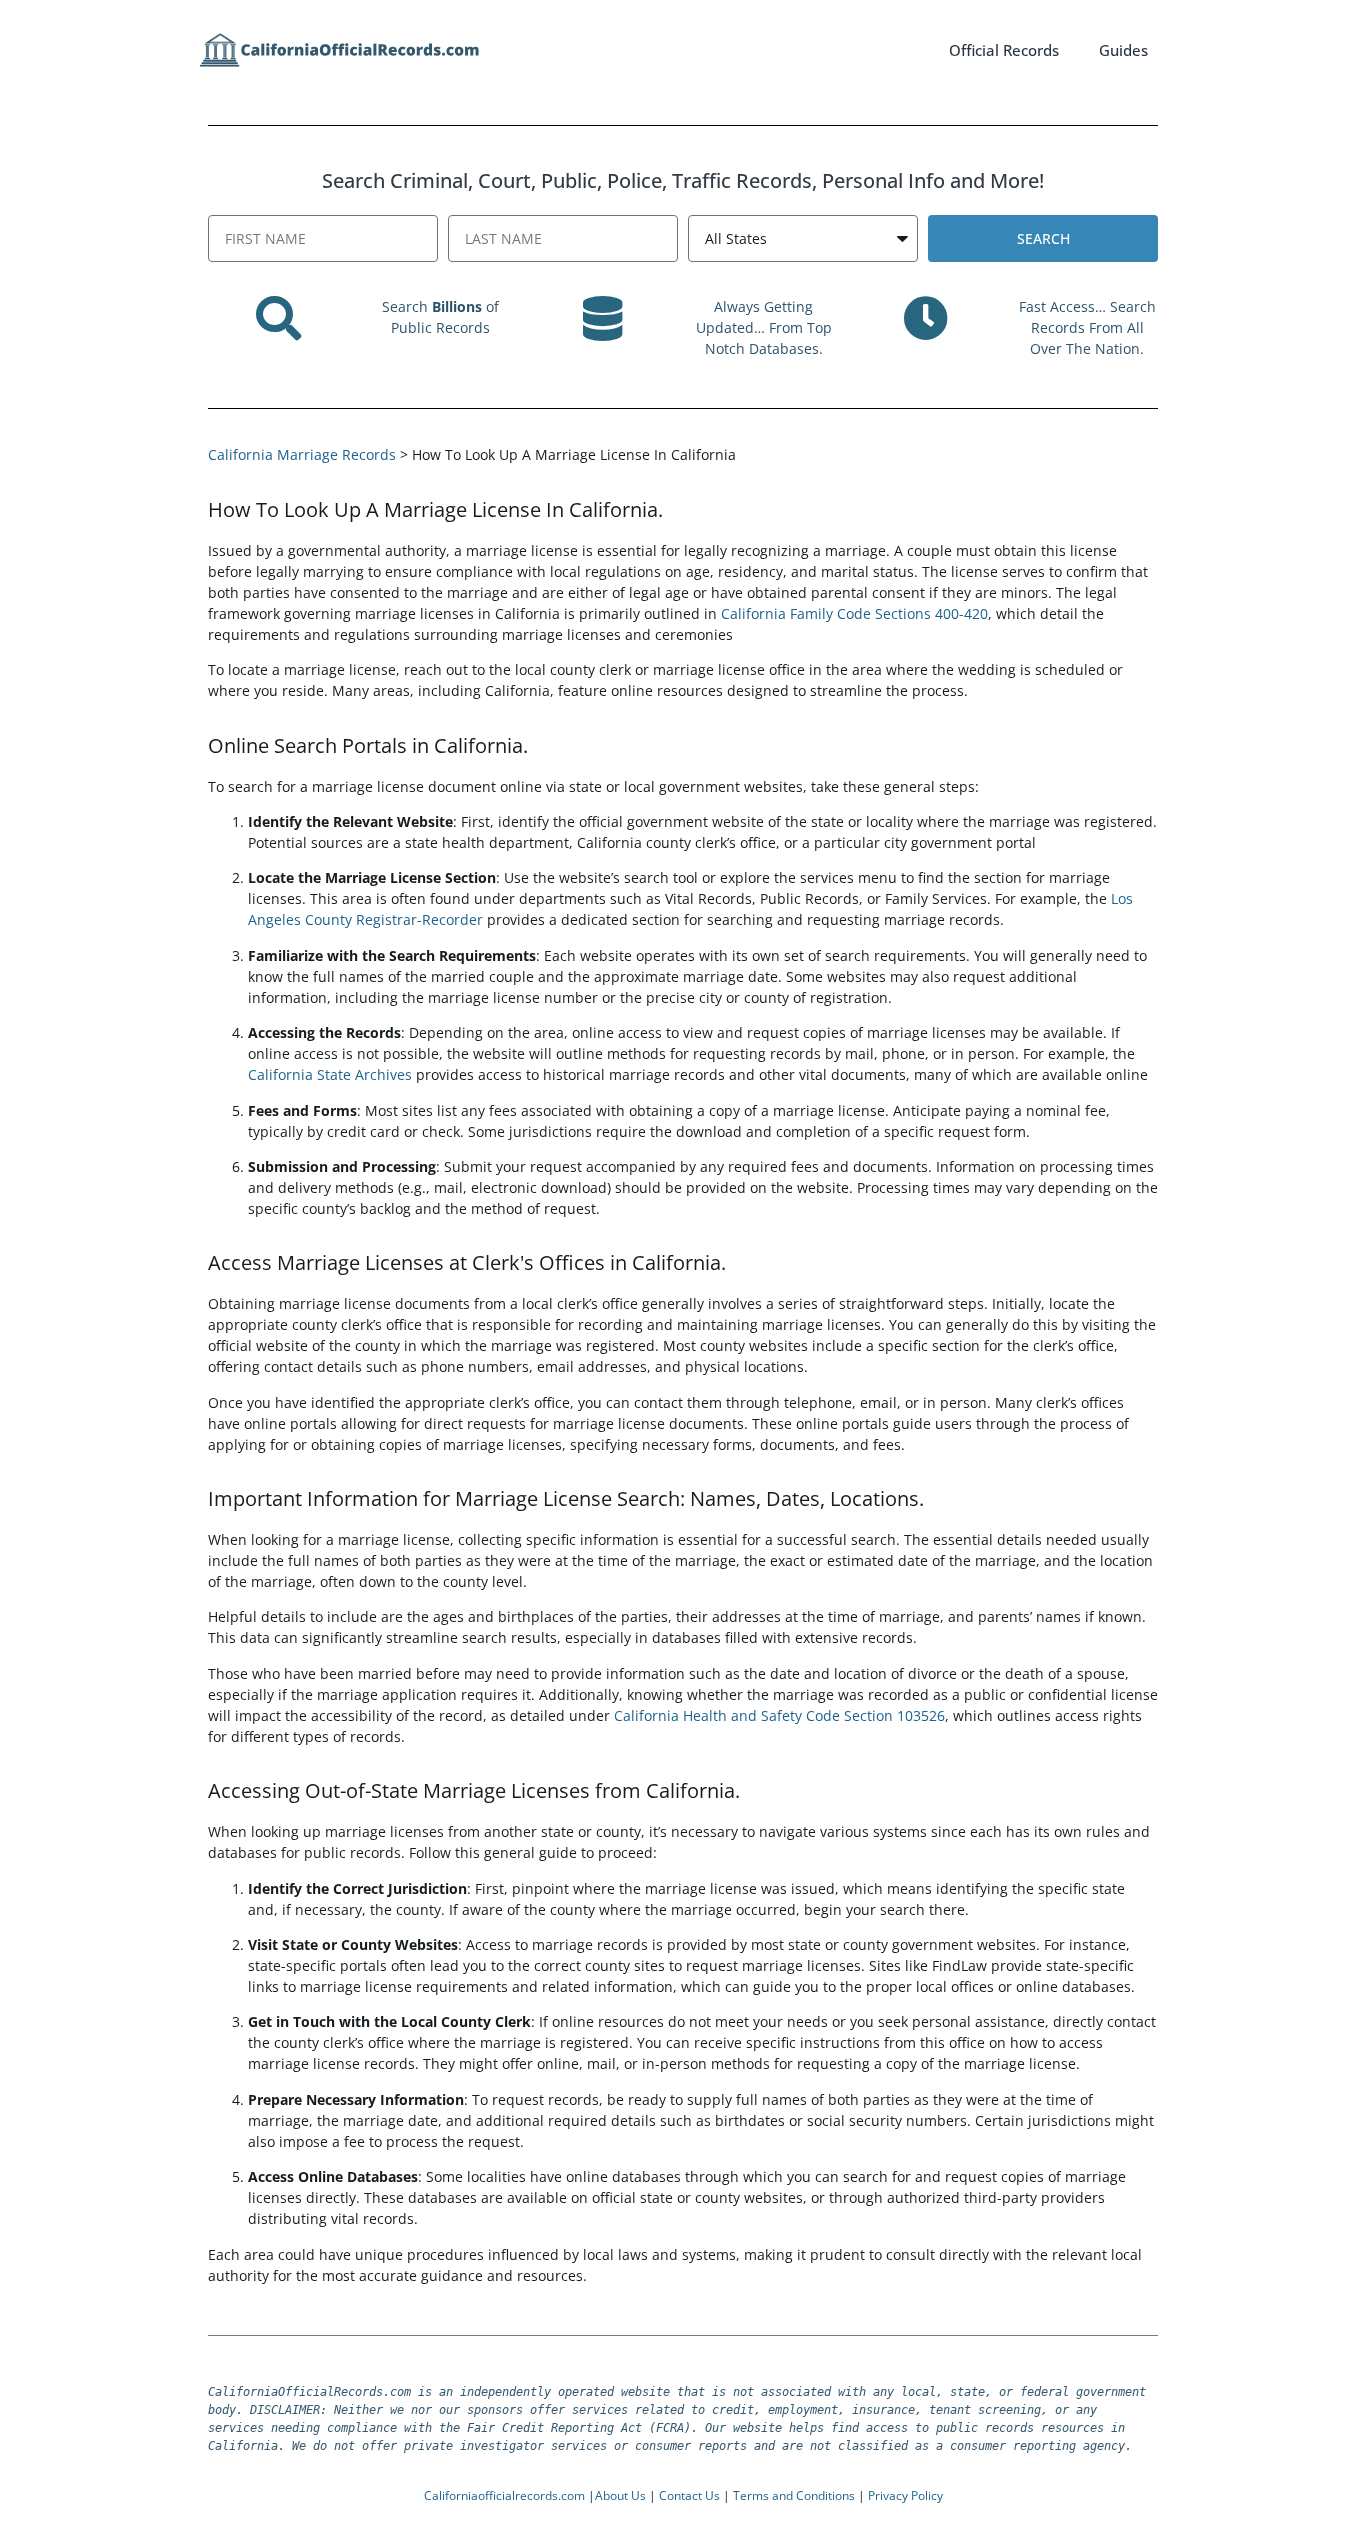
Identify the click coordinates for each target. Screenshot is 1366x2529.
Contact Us (689, 2495)
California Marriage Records (302, 454)
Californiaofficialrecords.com (504, 2495)
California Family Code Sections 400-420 (854, 613)
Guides (1123, 50)
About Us (620, 2495)
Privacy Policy (905, 2495)
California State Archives (330, 1074)
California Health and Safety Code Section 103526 (779, 1715)
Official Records (1004, 50)
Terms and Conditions (794, 2495)
